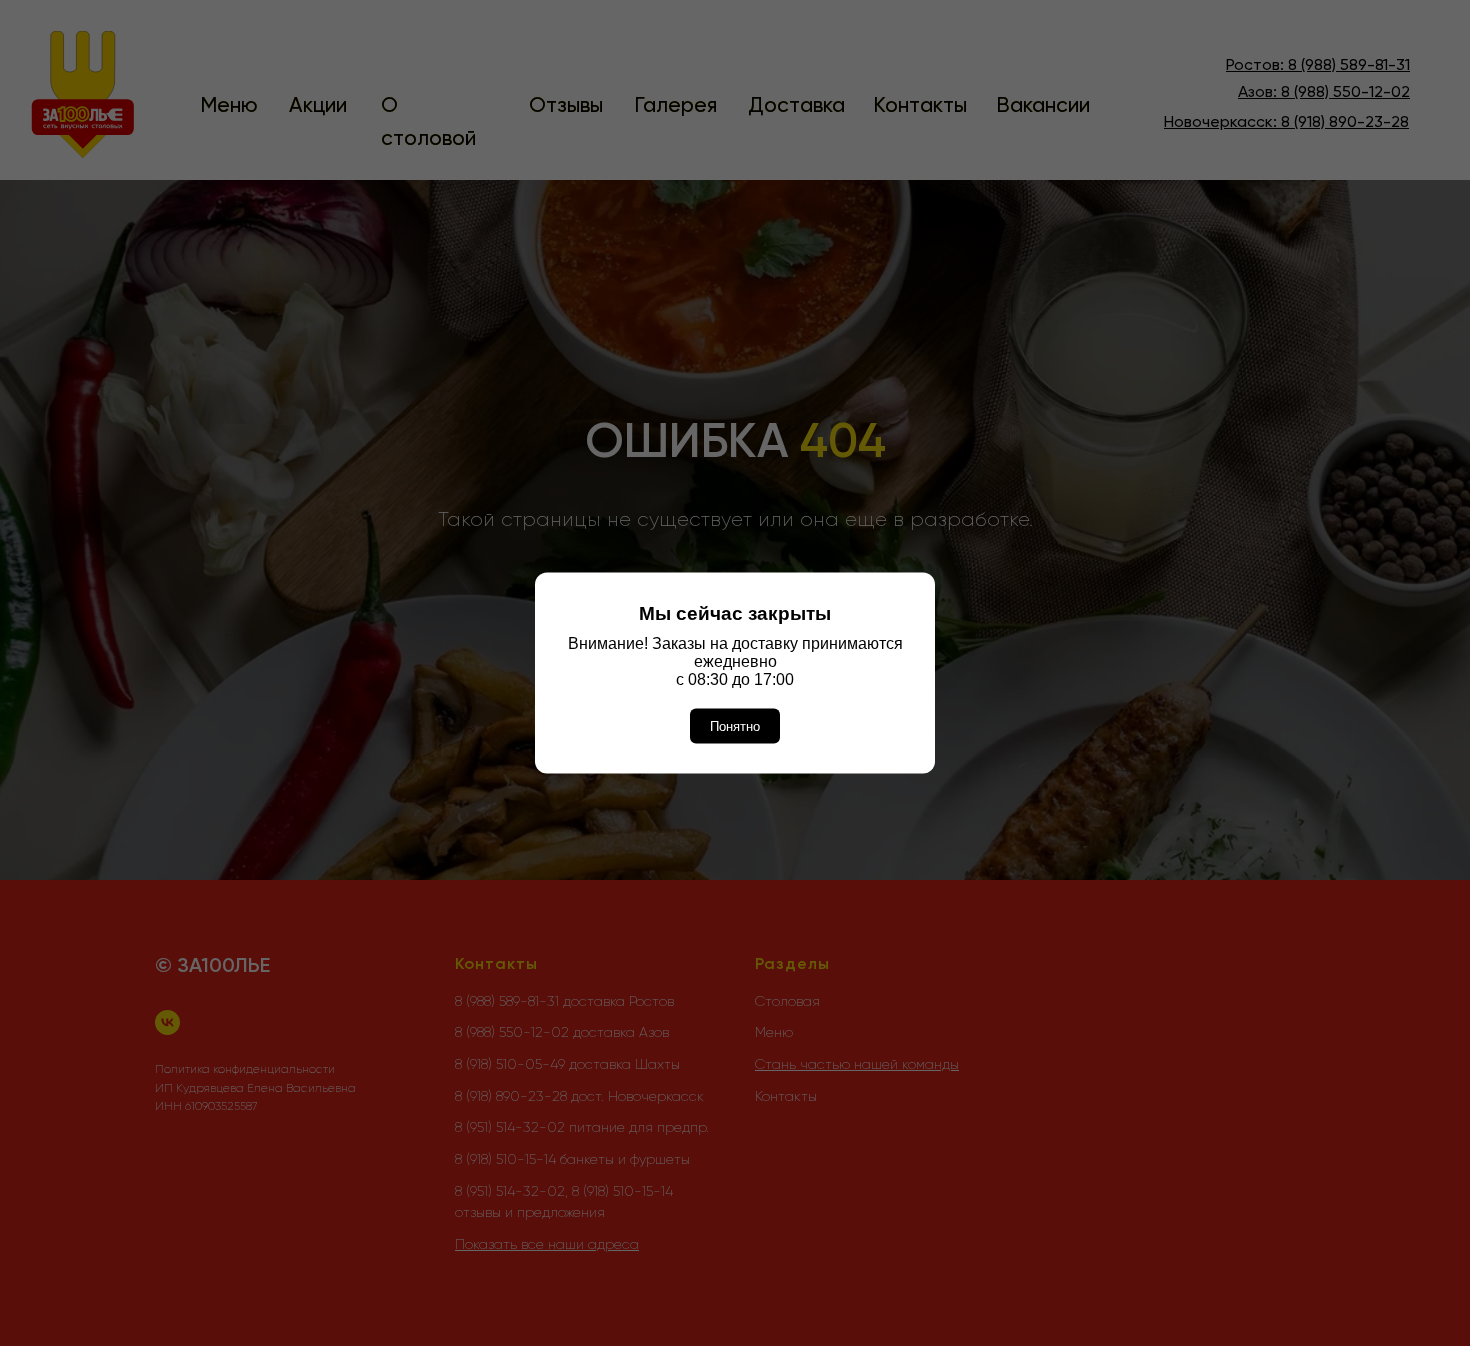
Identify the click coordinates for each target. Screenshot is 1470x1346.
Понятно (735, 726)
